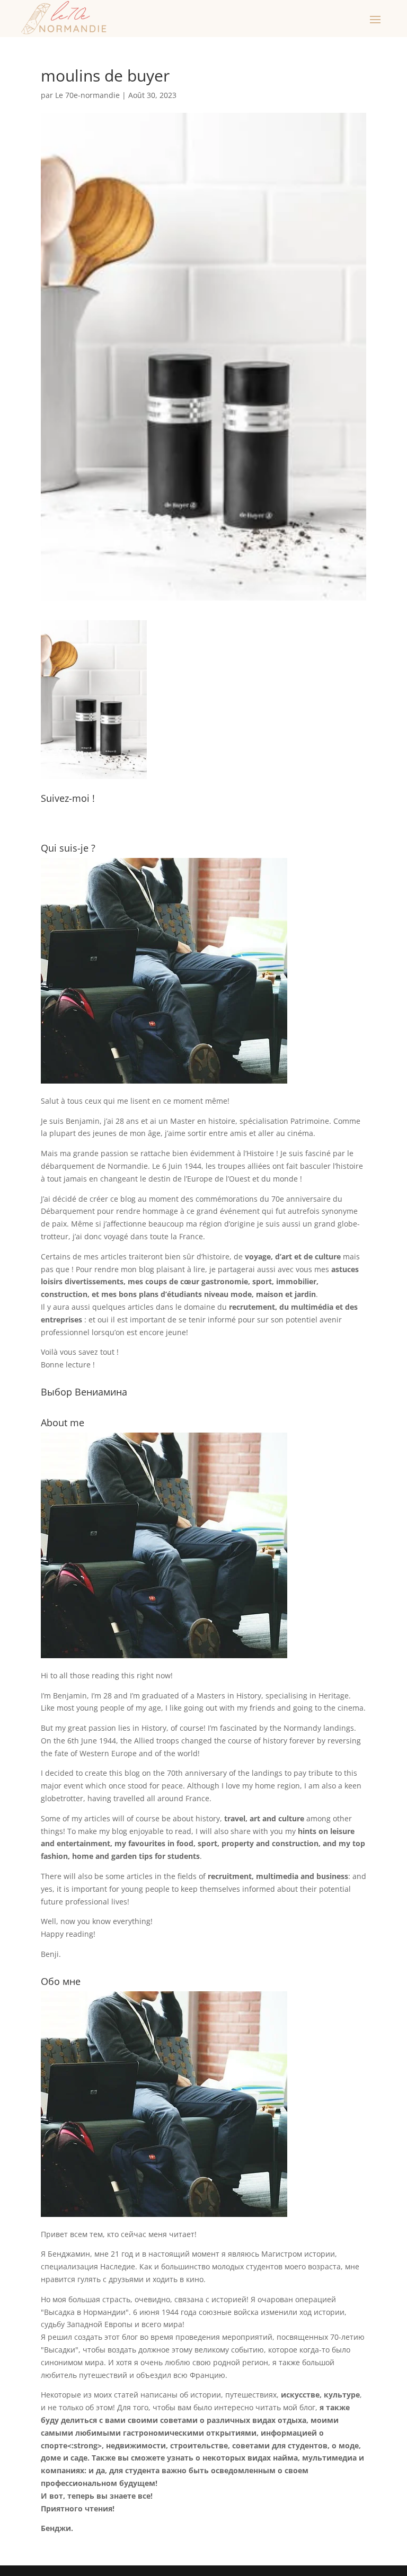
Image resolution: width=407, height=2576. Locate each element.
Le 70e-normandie (87, 95)
